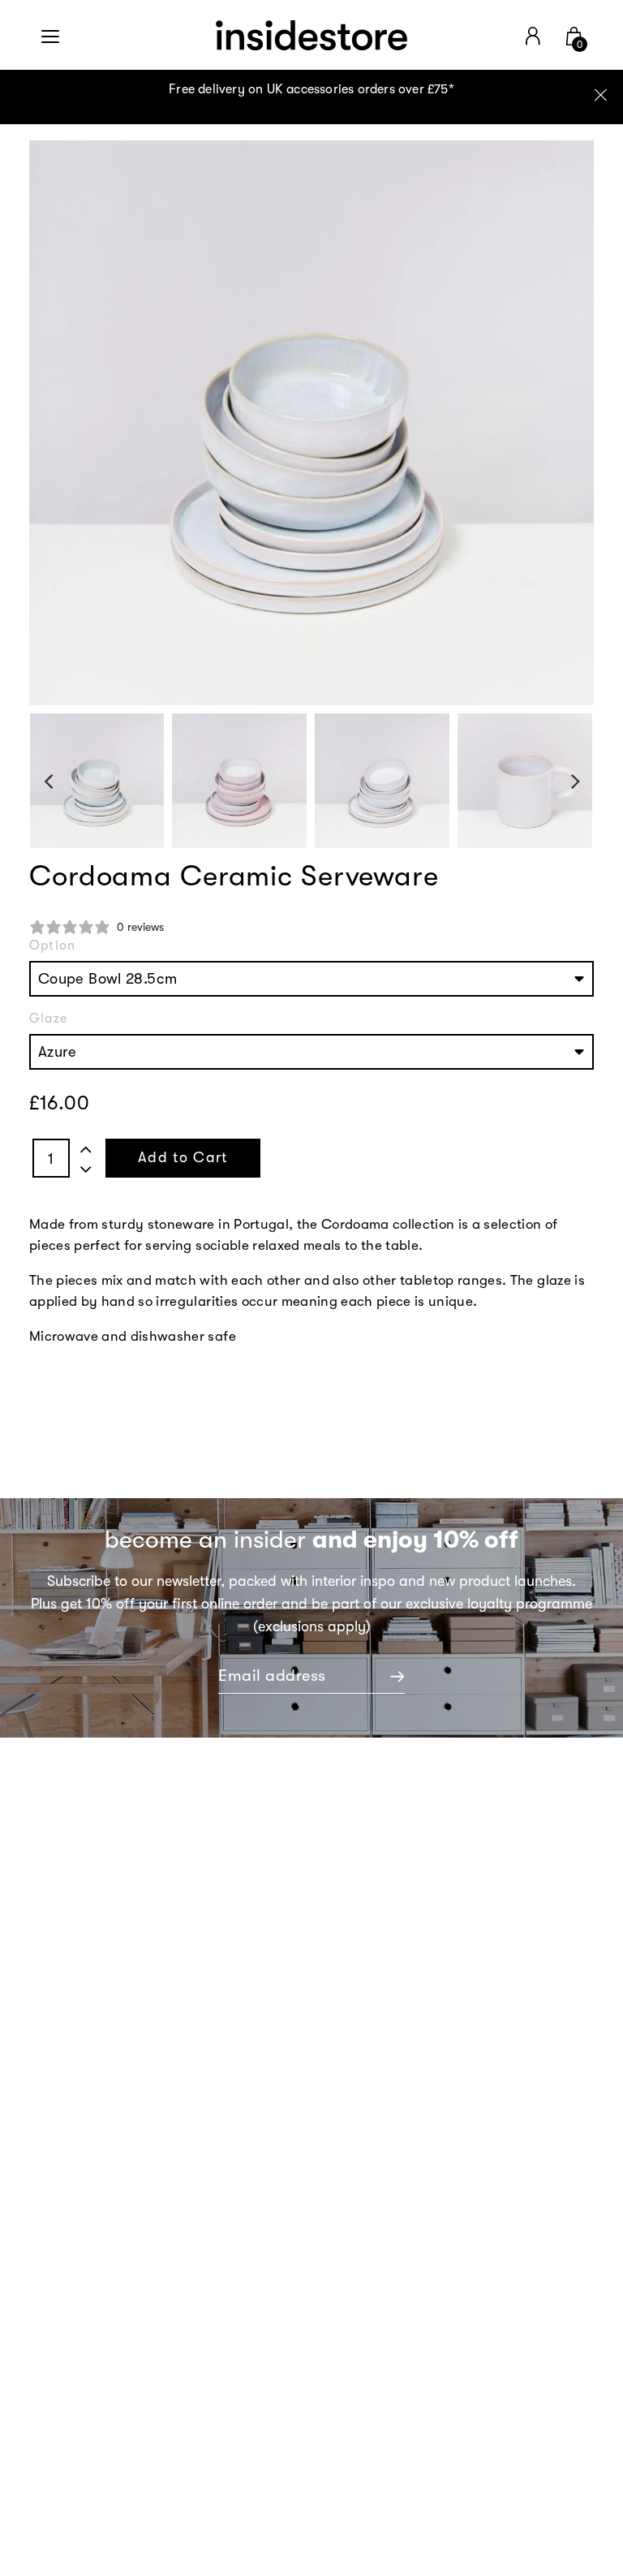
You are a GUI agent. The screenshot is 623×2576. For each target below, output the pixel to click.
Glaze (48, 1019)
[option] (311, 97)
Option (52, 946)
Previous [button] (48, 781)
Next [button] (576, 781)
